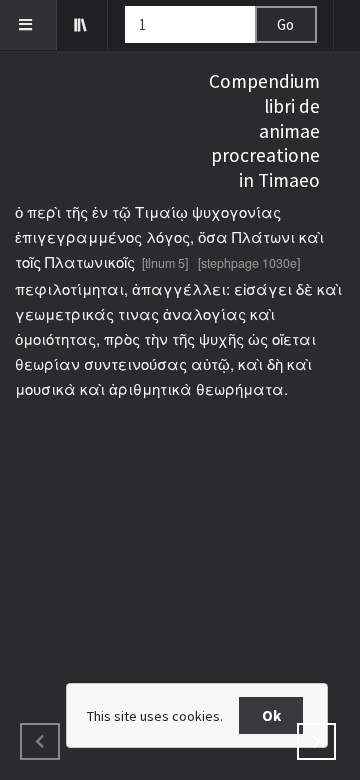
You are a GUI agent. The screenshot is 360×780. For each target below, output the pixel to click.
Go (285, 24)
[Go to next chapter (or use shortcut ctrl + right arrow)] (317, 741)
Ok (271, 715)
